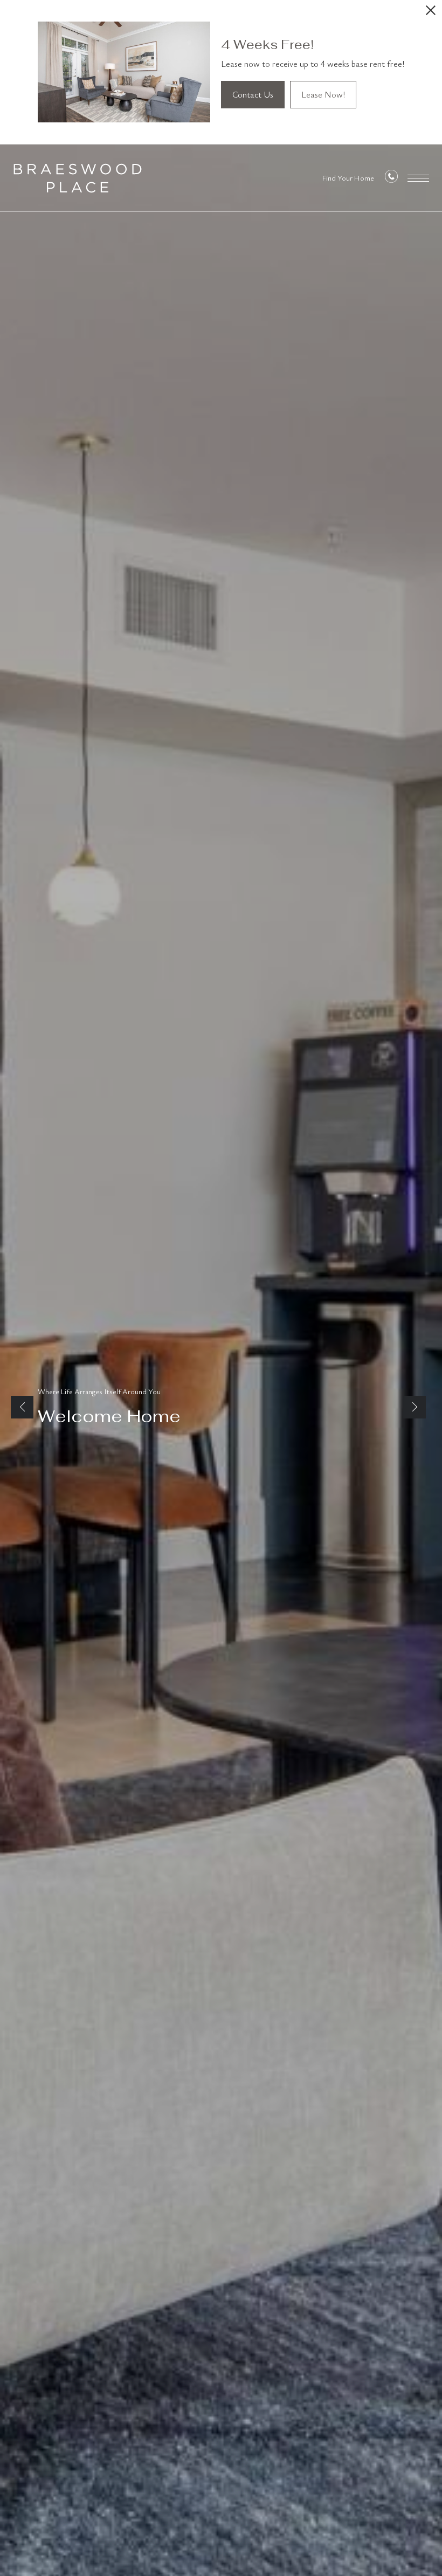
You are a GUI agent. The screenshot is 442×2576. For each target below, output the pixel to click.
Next (415, 1407)
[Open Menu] (418, 178)
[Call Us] (391, 179)
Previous (22, 1407)
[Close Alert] (431, 13)
